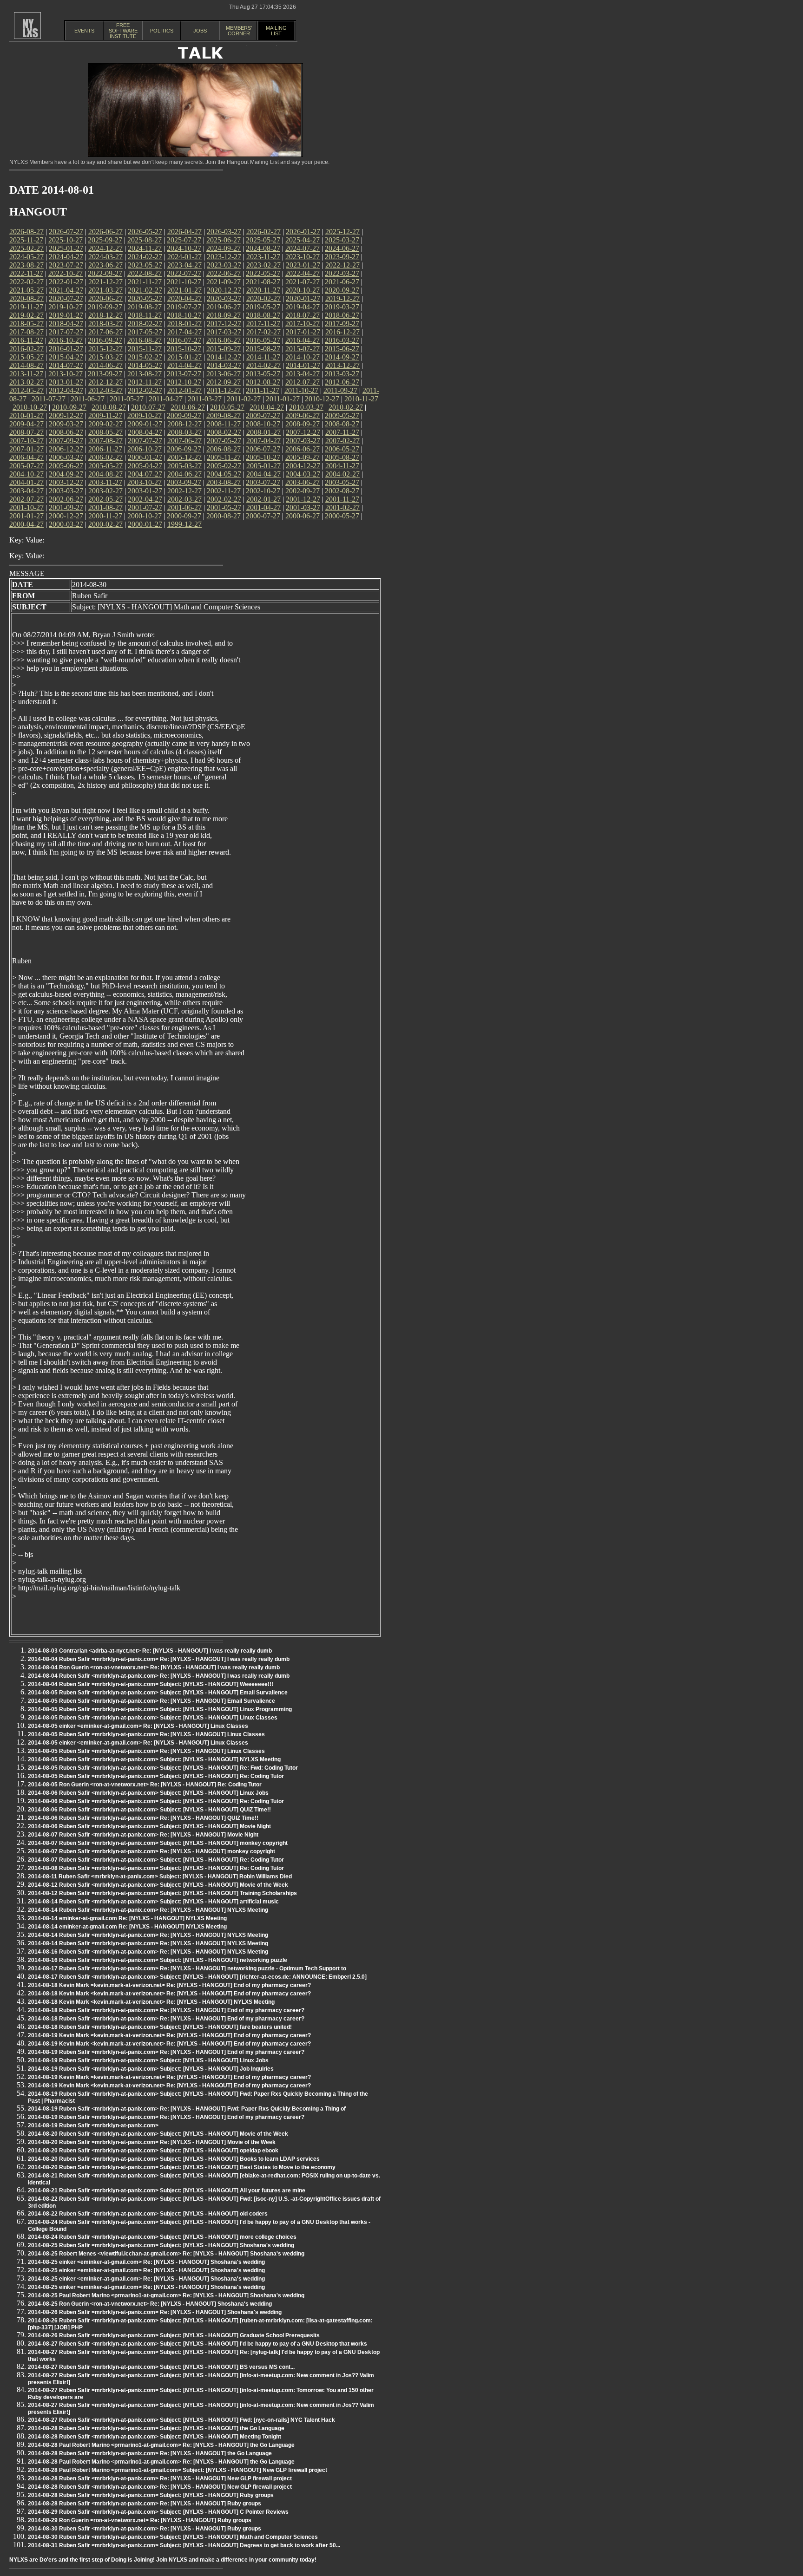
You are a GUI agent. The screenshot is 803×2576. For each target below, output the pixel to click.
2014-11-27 (263, 357)
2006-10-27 (145, 449)
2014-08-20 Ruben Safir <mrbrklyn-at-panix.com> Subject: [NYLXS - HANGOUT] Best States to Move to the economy (182, 2167)
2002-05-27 (105, 499)
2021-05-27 (26, 290)
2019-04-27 (303, 307)
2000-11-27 (105, 516)
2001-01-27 (26, 516)
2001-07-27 (145, 507)
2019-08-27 (145, 307)
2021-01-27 (184, 290)
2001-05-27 (224, 507)
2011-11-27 (263, 390)
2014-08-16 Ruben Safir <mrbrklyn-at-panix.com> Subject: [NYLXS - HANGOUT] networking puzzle (158, 1960)
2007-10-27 (26, 441)
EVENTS (84, 31)
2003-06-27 (303, 482)
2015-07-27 (303, 349)
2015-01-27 (184, 357)
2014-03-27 (224, 365)
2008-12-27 (184, 424)
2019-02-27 (26, 315)
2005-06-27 (66, 466)
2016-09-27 (105, 340)
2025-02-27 (26, 248)
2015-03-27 (105, 357)
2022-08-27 (145, 273)
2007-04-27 (263, 441)
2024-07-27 (303, 248)
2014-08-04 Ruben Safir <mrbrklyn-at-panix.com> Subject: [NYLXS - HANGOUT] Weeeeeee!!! (151, 1684)
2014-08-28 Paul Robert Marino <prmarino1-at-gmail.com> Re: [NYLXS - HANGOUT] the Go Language (161, 2445)
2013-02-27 (26, 382)
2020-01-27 (303, 298)
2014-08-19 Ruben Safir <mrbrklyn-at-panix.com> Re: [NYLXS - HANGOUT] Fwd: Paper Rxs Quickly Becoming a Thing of (187, 2109)
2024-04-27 (66, 257)
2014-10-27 (303, 357)
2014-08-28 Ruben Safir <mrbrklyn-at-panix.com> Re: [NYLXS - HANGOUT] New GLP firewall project (160, 2478)
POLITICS (162, 31)
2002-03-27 (184, 499)
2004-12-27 (303, 466)
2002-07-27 (26, 499)
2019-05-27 (263, 307)
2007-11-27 (342, 432)
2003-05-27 (342, 482)
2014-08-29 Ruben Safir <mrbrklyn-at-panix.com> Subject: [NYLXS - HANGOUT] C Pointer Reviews (158, 2512)
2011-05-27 (127, 399)
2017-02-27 (263, 332)
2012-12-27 (105, 382)
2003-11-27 (105, 482)
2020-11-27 (263, 290)
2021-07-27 (303, 282)
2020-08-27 (26, 298)
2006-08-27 (224, 449)
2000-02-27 (105, 524)
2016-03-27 (342, 340)
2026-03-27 (224, 232)
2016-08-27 (145, 340)
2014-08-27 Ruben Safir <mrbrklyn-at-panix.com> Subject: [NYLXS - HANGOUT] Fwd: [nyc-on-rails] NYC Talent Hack (181, 2420)
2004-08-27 (105, 474)
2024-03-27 (105, 257)
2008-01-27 (263, 432)
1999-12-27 (184, 524)
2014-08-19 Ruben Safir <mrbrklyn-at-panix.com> (93, 2125)
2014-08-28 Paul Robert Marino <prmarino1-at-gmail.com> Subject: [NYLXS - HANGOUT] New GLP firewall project (178, 2470)
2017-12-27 (224, 324)
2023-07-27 (66, 265)
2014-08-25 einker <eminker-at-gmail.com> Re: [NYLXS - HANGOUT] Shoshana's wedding (146, 2262)
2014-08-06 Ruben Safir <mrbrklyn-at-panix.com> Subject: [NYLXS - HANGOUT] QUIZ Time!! (149, 1810)
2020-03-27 (224, 298)
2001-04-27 (263, 507)
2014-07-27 (66, 365)
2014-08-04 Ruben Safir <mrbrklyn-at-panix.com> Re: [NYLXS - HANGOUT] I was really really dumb (159, 1659)
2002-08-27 (342, 491)
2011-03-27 (205, 399)
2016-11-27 (26, 340)
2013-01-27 (66, 382)
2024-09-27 (224, 248)
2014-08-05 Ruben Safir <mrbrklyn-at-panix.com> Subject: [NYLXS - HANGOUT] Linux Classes (153, 1718)
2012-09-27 (224, 382)
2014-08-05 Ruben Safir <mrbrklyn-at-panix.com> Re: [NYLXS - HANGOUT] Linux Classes (146, 1734)
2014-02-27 (263, 365)
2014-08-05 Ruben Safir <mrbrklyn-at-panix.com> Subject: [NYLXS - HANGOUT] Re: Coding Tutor (156, 1776)
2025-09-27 (105, 240)
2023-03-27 (224, 265)
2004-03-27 (303, 474)
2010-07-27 (148, 407)
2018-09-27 (224, 315)
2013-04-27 (303, 374)
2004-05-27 (224, 474)
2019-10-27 (66, 307)
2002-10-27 (263, 491)
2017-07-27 (66, 332)
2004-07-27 (145, 474)
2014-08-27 (26, 365)
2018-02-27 (145, 324)
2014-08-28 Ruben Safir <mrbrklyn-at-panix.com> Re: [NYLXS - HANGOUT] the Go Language (150, 2453)
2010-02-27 (346, 407)
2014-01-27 (303, 365)
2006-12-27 (66, 449)
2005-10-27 (263, 457)
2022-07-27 (184, 273)
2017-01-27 (303, 332)
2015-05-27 (26, 357)
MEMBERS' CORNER (239, 31)
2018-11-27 (145, 315)
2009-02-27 (105, 424)
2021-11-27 (145, 282)
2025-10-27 (66, 240)
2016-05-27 (263, 340)
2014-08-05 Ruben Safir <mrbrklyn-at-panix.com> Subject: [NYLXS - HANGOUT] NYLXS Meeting (154, 1759)
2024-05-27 (26, 257)
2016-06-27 (224, 340)
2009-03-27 (66, 424)
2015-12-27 (105, 349)
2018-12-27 (105, 315)
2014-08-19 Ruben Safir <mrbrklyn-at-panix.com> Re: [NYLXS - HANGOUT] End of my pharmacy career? (166, 2052)
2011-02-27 (244, 399)
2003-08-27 (224, 482)
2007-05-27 (224, 441)
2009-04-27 (26, 424)
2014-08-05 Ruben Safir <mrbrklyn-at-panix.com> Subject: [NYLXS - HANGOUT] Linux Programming (160, 1709)
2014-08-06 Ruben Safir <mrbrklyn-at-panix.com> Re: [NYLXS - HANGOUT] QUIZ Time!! (143, 1818)
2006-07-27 (263, 449)
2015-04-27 (66, 357)
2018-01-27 (184, 324)
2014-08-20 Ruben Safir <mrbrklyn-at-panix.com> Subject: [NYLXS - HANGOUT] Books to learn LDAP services (174, 2159)
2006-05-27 (342, 449)
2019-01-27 (66, 315)
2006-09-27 (184, 449)
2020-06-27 (105, 298)
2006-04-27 (26, 457)
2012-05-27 (26, 390)
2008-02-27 (224, 432)
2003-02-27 (105, 491)
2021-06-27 (342, 282)
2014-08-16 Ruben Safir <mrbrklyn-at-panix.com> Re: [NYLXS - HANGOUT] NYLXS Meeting (148, 1952)
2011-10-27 (301, 390)
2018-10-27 (184, 315)
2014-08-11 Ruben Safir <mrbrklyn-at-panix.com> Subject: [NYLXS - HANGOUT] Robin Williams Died (160, 1876)
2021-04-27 (66, 290)
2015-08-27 (263, 349)
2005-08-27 (342, 457)
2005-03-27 (184, 466)
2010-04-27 (267, 407)
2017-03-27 (224, 332)
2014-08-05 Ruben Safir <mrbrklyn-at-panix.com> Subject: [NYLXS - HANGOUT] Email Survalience (158, 1693)
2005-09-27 (303, 457)
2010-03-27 (306, 407)
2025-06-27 (224, 240)
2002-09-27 (303, 491)
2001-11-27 (342, 499)
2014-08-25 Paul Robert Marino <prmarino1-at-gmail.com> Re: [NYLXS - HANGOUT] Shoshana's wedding (166, 2295)
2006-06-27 (303, 449)
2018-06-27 (342, 315)
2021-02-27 (145, 290)
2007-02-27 (342, 441)
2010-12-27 (322, 399)
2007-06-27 (184, 441)
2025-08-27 (145, 240)
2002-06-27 (66, 499)
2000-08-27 (224, 516)
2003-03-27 (66, 491)
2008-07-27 (26, 432)
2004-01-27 (26, 482)
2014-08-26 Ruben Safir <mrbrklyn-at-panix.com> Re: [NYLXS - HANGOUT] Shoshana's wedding (155, 2312)
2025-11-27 (26, 240)
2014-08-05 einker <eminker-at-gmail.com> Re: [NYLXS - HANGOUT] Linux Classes (138, 1726)
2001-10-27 (26, 507)
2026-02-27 (263, 232)
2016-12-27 (342, 332)
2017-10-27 (303, 324)
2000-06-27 (303, 516)
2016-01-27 (66, 349)
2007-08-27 (105, 441)
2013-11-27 (26, 374)
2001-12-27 (303, 499)
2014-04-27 (184, 365)
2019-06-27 (224, 307)
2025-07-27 (184, 240)
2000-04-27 (26, 524)
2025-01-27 (66, 248)
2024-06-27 (342, 248)
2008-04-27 (145, 432)
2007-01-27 (26, 449)
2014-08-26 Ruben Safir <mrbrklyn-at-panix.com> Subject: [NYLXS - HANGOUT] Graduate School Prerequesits (174, 2335)
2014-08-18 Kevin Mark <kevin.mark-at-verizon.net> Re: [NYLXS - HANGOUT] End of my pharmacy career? (169, 1985)
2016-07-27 (184, 340)
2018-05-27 (26, 324)
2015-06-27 (342, 349)
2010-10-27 (30, 407)
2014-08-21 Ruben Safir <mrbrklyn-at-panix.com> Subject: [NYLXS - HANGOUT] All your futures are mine (167, 2190)
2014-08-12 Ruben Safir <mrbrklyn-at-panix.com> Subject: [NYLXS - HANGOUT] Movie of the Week (158, 1885)
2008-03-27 (184, 432)
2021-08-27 (263, 282)
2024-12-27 (105, 248)
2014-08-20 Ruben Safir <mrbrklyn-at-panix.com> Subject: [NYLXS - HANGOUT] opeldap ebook (153, 2151)
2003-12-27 (66, 482)
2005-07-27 (26, 466)
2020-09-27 (342, 290)
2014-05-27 (145, 365)
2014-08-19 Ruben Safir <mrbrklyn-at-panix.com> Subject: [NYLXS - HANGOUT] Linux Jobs (148, 2060)
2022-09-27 (105, 273)
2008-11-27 (224, 424)
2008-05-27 (105, 432)
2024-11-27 (145, 248)
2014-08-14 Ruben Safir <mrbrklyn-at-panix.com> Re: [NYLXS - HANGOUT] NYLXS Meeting (148, 1910)
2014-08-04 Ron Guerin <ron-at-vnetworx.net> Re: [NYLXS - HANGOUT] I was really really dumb (154, 1667)
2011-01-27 (283, 399)
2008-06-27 (66, 432)
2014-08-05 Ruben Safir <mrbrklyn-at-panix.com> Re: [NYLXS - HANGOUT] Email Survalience (151, 1701)
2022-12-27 (342, 265)
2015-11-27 (145, 349)
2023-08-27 (26, 265)
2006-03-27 (66, 457)
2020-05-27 (145, 298)
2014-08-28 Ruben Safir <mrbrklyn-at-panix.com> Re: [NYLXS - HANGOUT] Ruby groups (145, 2504)
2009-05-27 (342, 415)
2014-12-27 (224, 357)
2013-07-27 (184, 374)
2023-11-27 (263, 257)
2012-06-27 (342, 382)
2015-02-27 (145, 357)
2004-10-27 (26, 474)
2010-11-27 (361, 399)
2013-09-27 (105, 374)
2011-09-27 (340, 390)
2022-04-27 (303, 273)
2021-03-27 (105, 290)
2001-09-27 (66, 507)
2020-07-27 (66, 298)
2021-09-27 (224, 282)
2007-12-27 (303, 432)
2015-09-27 (224, 349)
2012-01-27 (184, 390)
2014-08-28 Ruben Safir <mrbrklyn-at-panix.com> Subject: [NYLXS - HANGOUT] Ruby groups (151, 2495)
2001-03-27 (303, 507)
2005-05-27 (105, 466)
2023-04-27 (184, 265)
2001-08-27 (105, 507)
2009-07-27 (263, 415)
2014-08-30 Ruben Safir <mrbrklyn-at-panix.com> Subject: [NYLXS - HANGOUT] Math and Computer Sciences (173, 2537)
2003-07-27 (263, 482)
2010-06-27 (188, 407)
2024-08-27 (263, 248)
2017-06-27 (105, 332)
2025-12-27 (342, 232)
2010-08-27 (109, 407)
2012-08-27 (263, 382)
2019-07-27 (184, 307)
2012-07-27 (303, 382)
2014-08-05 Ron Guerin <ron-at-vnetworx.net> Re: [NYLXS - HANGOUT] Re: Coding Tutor (145, 1785)
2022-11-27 (26, 273)
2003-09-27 (184, 482)
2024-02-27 (145, 257)
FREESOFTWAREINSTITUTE (123, 31)
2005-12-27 (184, 457)
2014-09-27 (342, 357)
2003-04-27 (26, 491)
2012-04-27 (66, 390)
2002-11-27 (224, 491)
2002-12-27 (184, 491)
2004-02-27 (342, 474)
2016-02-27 (26, 349)
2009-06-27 (303, 415)
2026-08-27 (26, 232)
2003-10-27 (145, 482)
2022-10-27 (66, 273)
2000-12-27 (66, 516)
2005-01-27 (263, 466)
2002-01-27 (263, 499)
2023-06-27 (105, 265)
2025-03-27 (342, 240)
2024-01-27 (184, 257)
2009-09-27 (184, 415)
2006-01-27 (145, 457)
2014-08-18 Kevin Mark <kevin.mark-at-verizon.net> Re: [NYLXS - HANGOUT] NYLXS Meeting (151, 2002)
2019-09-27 (105, 307)
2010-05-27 (227, 407)
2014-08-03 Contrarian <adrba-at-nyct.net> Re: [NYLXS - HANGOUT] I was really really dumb (150, 1651)
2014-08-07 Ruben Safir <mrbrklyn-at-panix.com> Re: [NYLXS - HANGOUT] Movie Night (143, 1835)
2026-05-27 (145, 232)
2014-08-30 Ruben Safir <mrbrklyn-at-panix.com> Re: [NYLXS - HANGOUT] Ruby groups (145, 2529)
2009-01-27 (145, 424)
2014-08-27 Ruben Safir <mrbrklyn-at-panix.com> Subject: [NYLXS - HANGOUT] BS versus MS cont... (161, 2367)
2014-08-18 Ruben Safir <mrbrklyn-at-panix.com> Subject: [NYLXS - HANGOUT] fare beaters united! (160, 2027)
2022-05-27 (263, 273)
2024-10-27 (184, 248)
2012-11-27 (145, 382)
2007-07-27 (145, 441)
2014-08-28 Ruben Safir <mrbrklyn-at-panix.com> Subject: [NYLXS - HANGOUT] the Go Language (156, 2428)
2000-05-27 (342, 516)
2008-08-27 (342, 424)
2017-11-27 (263, 324)
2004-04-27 (263, 474)
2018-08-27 (263, 315)
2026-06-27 (105, 232)
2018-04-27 (66, 324)
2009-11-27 (105, 415)
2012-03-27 (105, 390)
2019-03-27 (342, 307)
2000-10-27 (145, 516)
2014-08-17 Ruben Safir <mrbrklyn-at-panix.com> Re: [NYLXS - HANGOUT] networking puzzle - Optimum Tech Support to (187, 1968)
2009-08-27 (224, 415)
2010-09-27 (69, 407)
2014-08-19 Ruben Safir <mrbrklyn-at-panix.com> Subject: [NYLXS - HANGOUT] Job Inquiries (151, 2069)
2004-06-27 (184, 474)
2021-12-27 (105, 282)
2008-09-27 (303, 424)
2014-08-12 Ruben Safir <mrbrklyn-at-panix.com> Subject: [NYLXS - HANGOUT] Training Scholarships (162, 1893)
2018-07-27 (303, 315)
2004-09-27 (66, 474)
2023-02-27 (263, 265)
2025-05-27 (263, 240)
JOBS (200, 31)
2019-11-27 (26, 307)
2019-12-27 (342, 298)
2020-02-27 (263, 298)
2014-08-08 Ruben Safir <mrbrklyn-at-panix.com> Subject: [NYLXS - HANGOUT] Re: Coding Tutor (156, 1868)
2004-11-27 (342, 466)
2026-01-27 (303, 232)
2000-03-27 (66, 524)
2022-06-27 (224, 273)
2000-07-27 (263, 516)
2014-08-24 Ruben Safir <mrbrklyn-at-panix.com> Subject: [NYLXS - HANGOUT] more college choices (162, 2237)
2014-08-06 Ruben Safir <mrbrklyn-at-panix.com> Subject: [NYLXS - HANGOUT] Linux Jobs (148, 1793)
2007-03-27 (303, 441)
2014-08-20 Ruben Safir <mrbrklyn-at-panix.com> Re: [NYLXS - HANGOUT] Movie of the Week (152, 2142)
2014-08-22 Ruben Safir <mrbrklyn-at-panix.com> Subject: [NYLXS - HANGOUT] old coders (148, 2214)
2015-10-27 (184, 349)
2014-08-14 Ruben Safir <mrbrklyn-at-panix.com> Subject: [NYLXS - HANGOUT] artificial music (153, 1902)
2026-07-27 (66, 232)
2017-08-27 (26, 332)
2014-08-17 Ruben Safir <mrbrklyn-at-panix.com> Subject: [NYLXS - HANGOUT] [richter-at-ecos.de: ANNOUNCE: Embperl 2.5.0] (197, 1977)
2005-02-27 (224, 466)
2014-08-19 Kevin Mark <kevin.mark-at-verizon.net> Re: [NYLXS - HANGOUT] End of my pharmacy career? (169, 2035)
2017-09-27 (342, 324)
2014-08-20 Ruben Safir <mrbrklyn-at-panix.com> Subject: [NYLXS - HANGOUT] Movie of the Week (158, 2134)
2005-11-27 (224, 457)
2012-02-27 (145, 390)
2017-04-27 (184, 332)
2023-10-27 (303, 257)
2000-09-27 (184, 516)
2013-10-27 (66, 374)
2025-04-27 (303, 240)
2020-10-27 (303, 290)
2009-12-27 (66, 415)
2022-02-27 (26, 282)
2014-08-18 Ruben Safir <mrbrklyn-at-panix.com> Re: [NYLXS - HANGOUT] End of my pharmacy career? (166, 2010)
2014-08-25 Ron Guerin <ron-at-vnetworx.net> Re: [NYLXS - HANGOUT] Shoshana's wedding (150, 2304)
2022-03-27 (342, 273)
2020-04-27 (184, 298)
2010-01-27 (26, 415)
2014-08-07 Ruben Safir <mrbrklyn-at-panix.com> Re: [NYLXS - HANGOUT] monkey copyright (151, 1851)
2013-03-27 (342, 374)
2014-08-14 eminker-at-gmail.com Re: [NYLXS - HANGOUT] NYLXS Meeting (127, 1918)
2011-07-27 (49, 399)
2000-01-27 (145, 524)
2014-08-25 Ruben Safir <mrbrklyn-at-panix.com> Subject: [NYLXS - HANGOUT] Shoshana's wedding (161, 2245)
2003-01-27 (145, 491)
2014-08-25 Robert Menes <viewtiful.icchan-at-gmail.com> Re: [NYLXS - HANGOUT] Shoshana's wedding (166, 2254)
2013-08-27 (145, 374)
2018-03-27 (105, 324)
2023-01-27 (303, 265)
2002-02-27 (224, 499)
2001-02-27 (342, 507)
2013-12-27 (342, 365)
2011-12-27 (224, 390)
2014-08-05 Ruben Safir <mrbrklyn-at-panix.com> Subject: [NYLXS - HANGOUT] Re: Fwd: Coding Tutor (163, 1768)
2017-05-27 (145, 332)
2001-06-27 (184, 507)
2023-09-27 (342, 257)
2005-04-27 (145, 466)
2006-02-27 (105, 457)
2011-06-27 (88, 399)
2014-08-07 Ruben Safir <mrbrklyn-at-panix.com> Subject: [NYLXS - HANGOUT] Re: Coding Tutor (156, 1860)
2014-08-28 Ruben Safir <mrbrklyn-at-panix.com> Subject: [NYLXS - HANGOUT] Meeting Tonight (155, 2437)
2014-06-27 (105, 365)
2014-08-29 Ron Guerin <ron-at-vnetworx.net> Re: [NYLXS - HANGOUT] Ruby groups (140, 2520)
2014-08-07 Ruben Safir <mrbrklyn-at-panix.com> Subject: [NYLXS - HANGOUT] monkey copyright (158, 1843)
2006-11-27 (105, 449)
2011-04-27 (166, 399)
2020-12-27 (224, 290)
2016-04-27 (303, 340)
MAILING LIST (276, 31)
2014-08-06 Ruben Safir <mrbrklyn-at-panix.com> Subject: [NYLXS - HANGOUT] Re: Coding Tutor (156, 1801)
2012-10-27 (184, 382)
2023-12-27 (224, 257)
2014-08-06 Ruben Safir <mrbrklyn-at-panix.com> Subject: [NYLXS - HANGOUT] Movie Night (149, 1826)
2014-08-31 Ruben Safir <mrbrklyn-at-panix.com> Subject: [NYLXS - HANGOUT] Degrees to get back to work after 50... (184, 2545)
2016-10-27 (66, 340)
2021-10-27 (184, 282)
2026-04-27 (184, 232)
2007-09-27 (66, 441)
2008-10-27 (263, 424)
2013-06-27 (224, 374)
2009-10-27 (145, 415)
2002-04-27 (145, 499)
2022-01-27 (66, 282)
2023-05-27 (145, 265)
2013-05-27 (263, 374)
